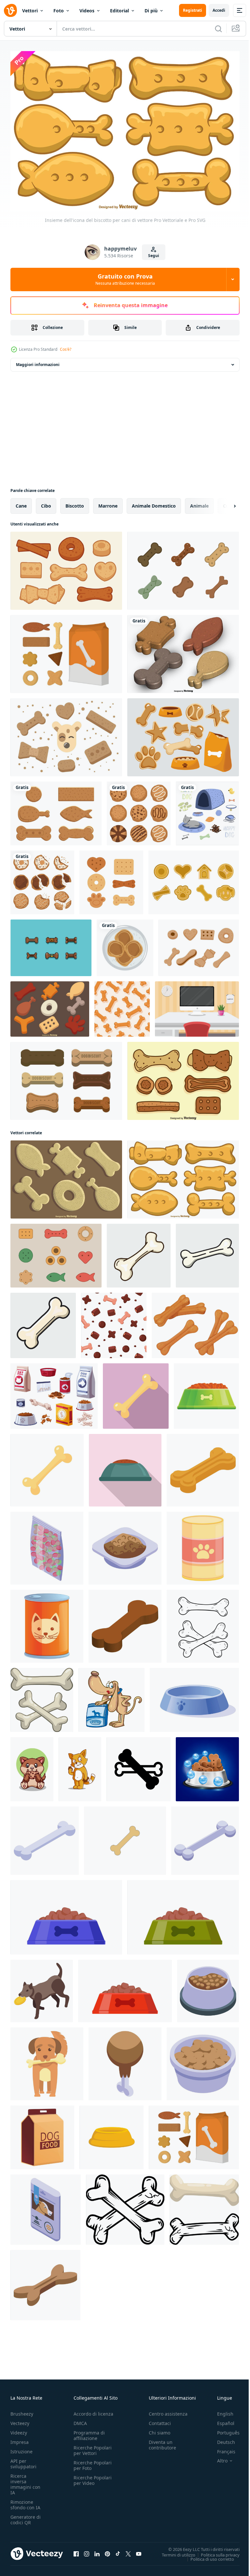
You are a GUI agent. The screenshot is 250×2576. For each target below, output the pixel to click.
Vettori (30, 11)
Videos (87, 11)
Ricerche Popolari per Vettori (93, 2447)
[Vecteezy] (10, 10)
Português (223, 2429)
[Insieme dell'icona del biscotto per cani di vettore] (66, 1176)
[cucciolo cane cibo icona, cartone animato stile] (42, 2134)
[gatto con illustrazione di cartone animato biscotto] (80, 1766)
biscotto (75, 502)
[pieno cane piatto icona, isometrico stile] (125, 1545)
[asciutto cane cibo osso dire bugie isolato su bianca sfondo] (45, 2282)
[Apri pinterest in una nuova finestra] (107, 2551)
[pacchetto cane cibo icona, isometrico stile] (46, 2206)
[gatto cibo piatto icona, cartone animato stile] (47, 1623)
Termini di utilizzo (174, 2551)
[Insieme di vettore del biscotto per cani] (66, 1077)
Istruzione (21, 2448)
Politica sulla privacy (215, 2551)
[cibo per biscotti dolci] (125, 944)
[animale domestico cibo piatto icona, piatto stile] (111, 2134)
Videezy (19, 2429)
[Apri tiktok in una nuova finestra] (118, 2551)
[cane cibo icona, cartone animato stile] (203, 1545)
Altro (217, 2458)
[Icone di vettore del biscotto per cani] (66, 734)
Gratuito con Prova (125, 279)
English (220, 2411)
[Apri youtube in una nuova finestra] (139, 2551)
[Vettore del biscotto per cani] (183, 567)
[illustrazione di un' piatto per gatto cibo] (194, 1696)
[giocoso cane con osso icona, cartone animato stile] (47, 2060)
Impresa (20, 2439)
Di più (151, 11)
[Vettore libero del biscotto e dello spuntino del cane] (194, 879)
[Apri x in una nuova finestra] (128, 2551)
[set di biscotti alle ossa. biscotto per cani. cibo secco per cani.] (195, 1322)
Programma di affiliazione (89, 2432)
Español (221, 2420)
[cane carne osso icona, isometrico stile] (125, 2060)
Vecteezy (20, 2420)
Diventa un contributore (162, 2442)
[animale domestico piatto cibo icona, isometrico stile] (203, 2060)
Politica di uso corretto (207, 2556)
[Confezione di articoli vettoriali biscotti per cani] (66, 650)
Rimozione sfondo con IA (25, 2501)
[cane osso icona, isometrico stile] (45, 1837)
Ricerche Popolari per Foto (93, 2462)
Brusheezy (22, 2411)
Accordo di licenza (93, 2411)
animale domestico (154, 502)
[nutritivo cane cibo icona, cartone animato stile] (206, 1392)
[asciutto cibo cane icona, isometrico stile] (47, 1545)
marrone (108, 502)
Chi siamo (160, 2429)
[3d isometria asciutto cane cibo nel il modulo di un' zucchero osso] (125, 1623)
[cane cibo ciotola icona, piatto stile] (125, 1467)
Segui (154, 256)
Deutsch (221, 2439)
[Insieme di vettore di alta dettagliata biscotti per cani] (183, 650)
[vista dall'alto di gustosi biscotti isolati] (42, 879)
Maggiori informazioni (38, 361)
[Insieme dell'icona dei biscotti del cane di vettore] (50, 1005)
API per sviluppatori (23, 2460)
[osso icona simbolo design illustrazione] (139, 1766)
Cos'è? (66, 349)
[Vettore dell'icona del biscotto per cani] (199, 944)
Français (221, 2448)
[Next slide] (224, 502)
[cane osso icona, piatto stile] (136, 1392)
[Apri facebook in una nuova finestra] (76, 2551)
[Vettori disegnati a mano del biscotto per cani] (183, 1077)
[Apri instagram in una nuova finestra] (87, 2551)
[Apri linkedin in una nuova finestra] (97, 2551)
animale (199, 502)
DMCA (80, 2420)
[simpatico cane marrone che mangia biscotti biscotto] (32, 1766)
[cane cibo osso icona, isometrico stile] (203, 1467)
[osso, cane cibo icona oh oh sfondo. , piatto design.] (125, 1837)
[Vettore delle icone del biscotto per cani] (66, 567)
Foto (59, 11)
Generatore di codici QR (26, 2516)
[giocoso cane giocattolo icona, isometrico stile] (42, 1987)
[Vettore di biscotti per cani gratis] (51, 944)
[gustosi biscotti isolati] (139, 810)
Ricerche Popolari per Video (93, 2477)
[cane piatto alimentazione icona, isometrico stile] (208, 1987)
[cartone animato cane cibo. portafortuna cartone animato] (111, 1696)
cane (21, 502)
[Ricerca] (218, 29)
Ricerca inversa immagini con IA (25, 2481)
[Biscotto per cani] (56, 810)
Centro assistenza (168, 2411)
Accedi (219, 10)
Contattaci (160, 2420)
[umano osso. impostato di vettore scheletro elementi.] (203, 1623)
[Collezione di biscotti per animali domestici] (56, 1252)
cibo (46, 502)
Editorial (119, 11)
